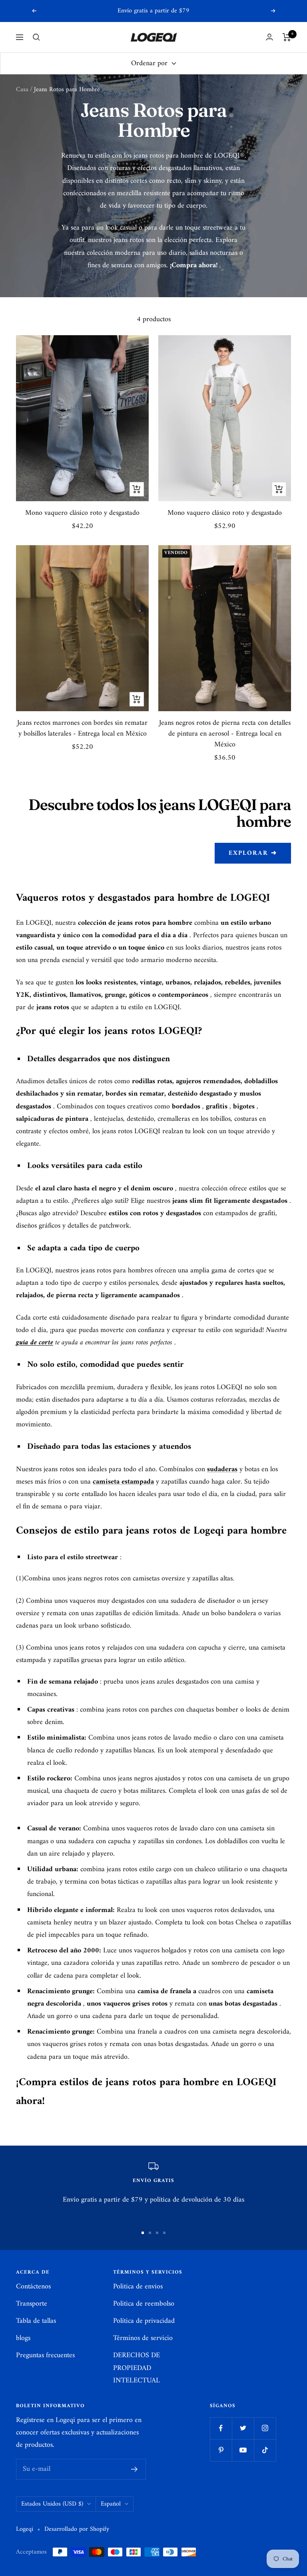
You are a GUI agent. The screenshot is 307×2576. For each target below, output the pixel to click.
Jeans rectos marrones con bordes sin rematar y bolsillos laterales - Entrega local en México (82, 728)
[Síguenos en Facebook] (221, 2428)
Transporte (32, 2304)
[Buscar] (36, 37)
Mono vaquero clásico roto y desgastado (82, 513)
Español (111, 2504)
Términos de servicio (143, 2338)
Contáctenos (33, 2287)
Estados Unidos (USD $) (52, 2504)
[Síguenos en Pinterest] (221, 2450)
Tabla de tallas (36, 2321)
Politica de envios (138, 2287)
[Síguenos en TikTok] (265, 2450)
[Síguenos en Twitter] (243, 2428)
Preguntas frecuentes (45, 2355)
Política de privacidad (144, 2321)
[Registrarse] (135, 2469)
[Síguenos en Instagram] (265, 2428)
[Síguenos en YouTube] (243, 2450)
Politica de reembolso (144, 2304)
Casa (22, 90)
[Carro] (287, 37)
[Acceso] (269, 37)
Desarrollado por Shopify (77, 2529)
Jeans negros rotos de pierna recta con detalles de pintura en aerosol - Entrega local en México (225, 734)
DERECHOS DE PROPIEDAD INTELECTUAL (137, 2368)
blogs (23, 2338)
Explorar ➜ (253, 853)
